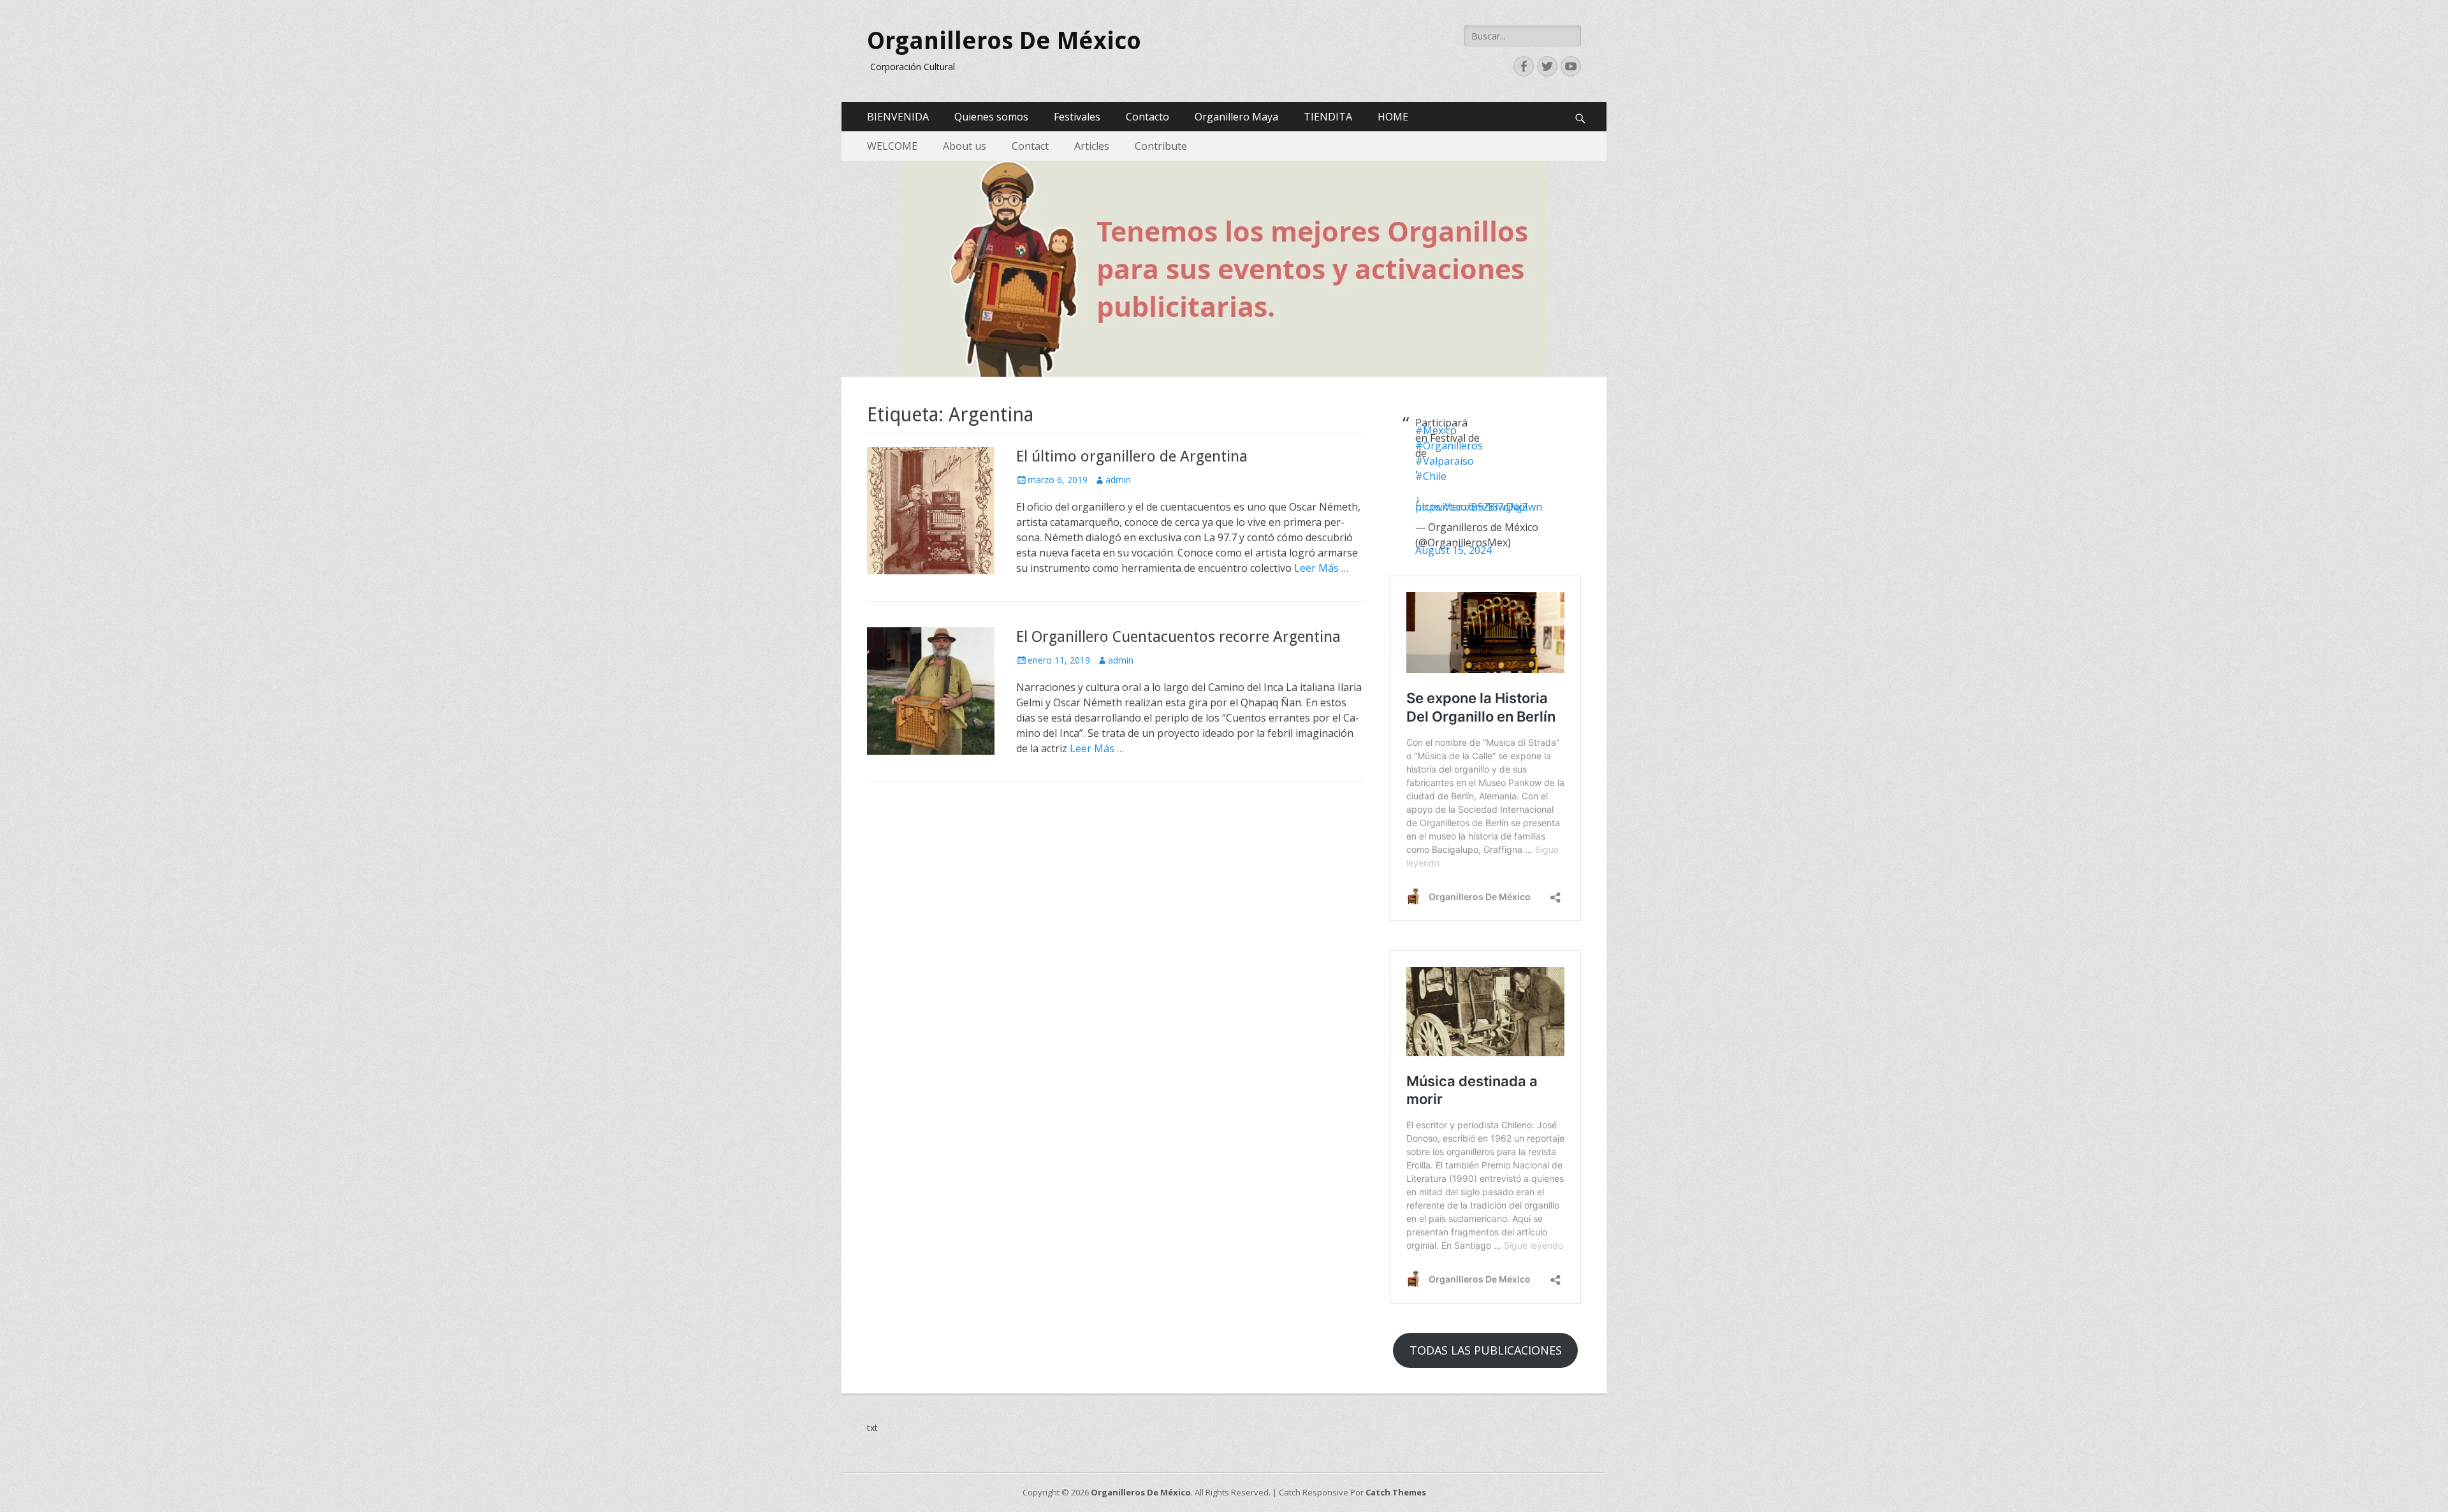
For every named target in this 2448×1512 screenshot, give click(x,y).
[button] (931, 511)
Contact (1030, 146)
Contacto (1147, 117)
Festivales (1077, 117)
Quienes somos (991, 117)
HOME (1393, 117)
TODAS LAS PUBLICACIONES (1486, 1350)
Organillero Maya (1236, 117)
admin (1118, 480)
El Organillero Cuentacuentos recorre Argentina (1178, 637)
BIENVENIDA (898, 117)
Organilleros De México (1004, 41)
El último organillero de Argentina (1132, 456)
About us (965, 146)
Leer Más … (1321, 568)
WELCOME (892, 146)
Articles (1092, 146)
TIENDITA (1328, 117)
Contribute (1161, 146)
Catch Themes (1396, 1492)
